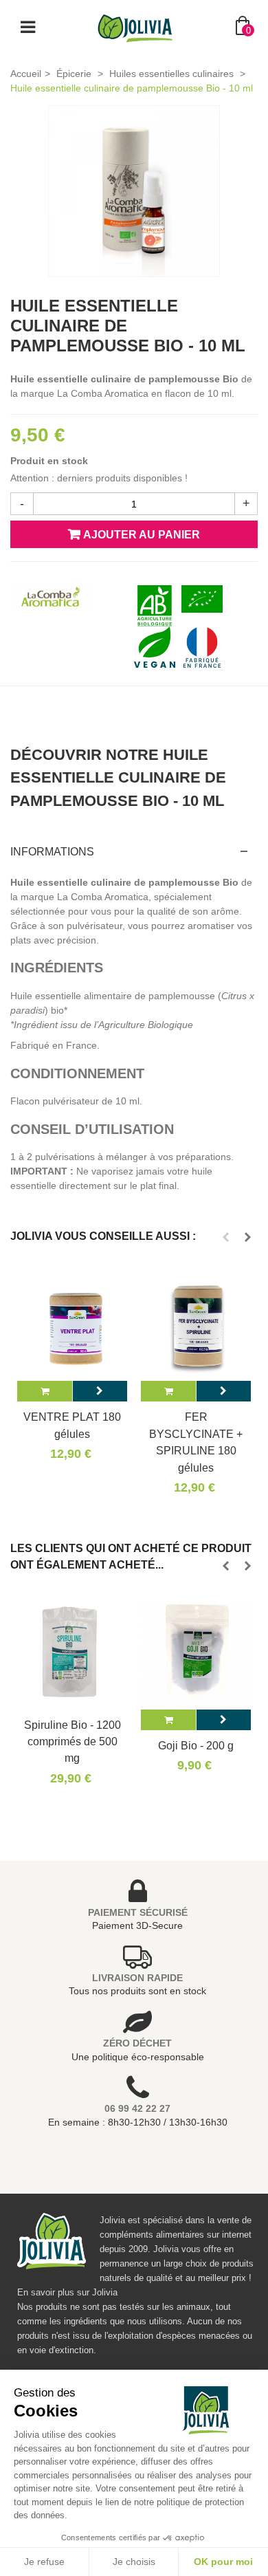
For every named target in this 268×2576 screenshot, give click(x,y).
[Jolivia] (135, 27)
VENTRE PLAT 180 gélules (72, 1425)
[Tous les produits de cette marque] (52, 598)
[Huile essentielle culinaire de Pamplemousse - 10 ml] (134, 191)
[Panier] (45, 1391)
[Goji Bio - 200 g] (196, 1655)
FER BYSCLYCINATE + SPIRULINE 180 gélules (196, 1442)
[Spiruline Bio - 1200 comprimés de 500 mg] (72, 1655)
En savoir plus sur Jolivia (67, 2292)
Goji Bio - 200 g (196, 1745)
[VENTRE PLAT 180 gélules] (72, 1326)
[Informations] (100, 1391)
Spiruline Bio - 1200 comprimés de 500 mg (72, 1742)
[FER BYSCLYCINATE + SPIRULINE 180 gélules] (196, 1326)
